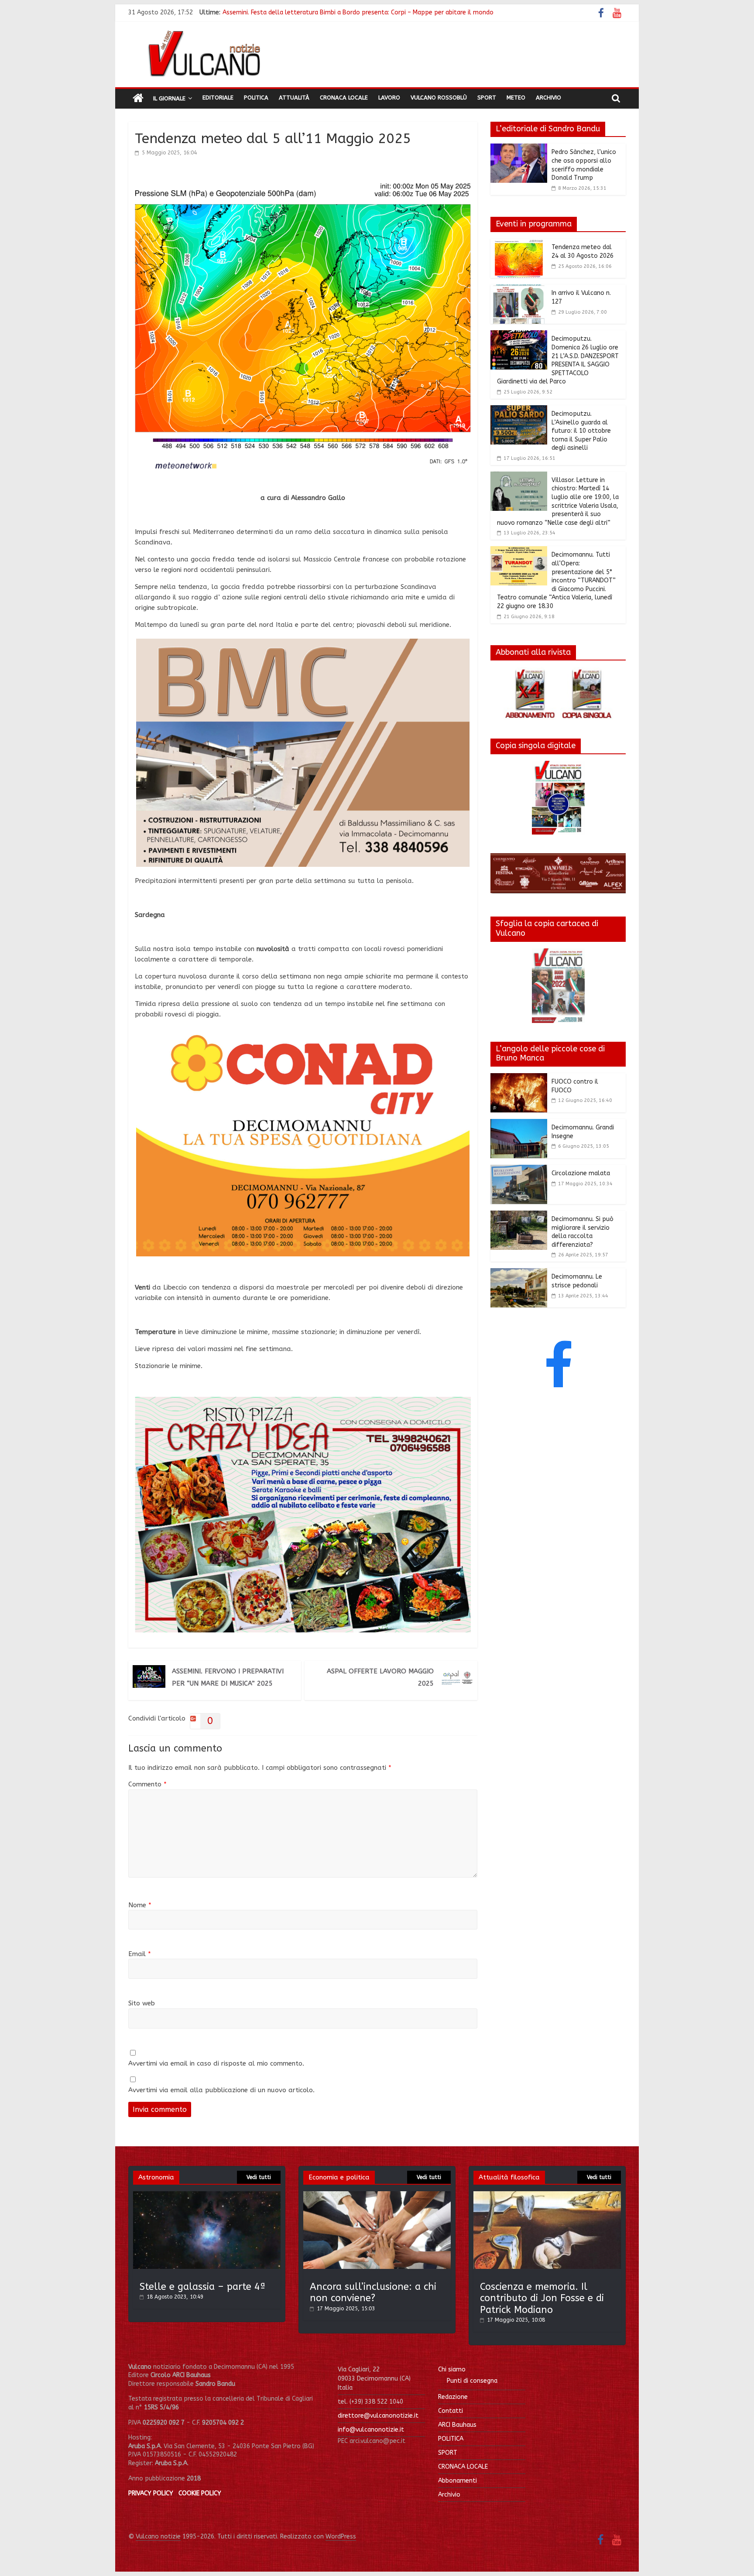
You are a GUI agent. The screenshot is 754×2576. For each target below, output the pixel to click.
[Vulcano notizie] (138, 99)
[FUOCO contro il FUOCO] (519, 1078)
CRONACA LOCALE (463, 2467)
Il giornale (169, 98)
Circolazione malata (581, 1173)
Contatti (451, 2411)
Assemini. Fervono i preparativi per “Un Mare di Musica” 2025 (228, 1677)
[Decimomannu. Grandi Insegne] (519, 1124)
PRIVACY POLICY (151, 2493)
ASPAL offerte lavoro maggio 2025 (380, 1677)
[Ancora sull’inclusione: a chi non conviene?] (377, 2195)
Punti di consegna (472, 2381)
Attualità (294, 97)
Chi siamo (452, 2369)
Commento (147, 1784)
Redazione (453, 2397)
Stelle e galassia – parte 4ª (203, 2287)
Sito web (142, 2003)
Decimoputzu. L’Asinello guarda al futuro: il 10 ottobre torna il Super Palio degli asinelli (581, 431)
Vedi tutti (259, 2177)
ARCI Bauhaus (457, 2425)
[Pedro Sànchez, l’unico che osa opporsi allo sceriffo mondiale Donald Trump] (519, 149)
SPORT (448, 2453)
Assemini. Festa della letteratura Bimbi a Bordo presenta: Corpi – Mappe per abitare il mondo (358, 12)
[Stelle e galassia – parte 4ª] (207, 2195)
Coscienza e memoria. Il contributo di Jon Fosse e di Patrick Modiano (542, 2298)
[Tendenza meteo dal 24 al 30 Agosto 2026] (519, 244)
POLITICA (451, 2439)
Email (140, 1954)
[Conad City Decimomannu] (303, 1033)
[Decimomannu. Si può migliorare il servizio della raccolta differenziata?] (519, 1216)
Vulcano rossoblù (439, 97)
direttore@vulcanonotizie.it (378, 2416)
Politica (256, 97)
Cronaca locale (344, 97)
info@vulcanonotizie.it (371, 2430)
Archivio (548, 97)
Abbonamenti (458, 2481)
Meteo (516, 97)
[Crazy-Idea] (303, 1402)
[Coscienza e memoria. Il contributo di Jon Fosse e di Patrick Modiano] (547, 2195)
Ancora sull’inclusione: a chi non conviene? (373, 2292)
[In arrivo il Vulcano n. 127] (519, 290)
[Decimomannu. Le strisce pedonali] (519, 1273)
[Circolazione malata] (519, 1170)
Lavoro (389, 97)
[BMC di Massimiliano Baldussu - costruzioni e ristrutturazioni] (303, 644)
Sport (487, 97)
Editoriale (218, 97)
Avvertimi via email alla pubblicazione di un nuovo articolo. (221, 2090)
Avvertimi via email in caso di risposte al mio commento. (216, 2063)
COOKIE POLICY (200, 2493)
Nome (140, 1905)
